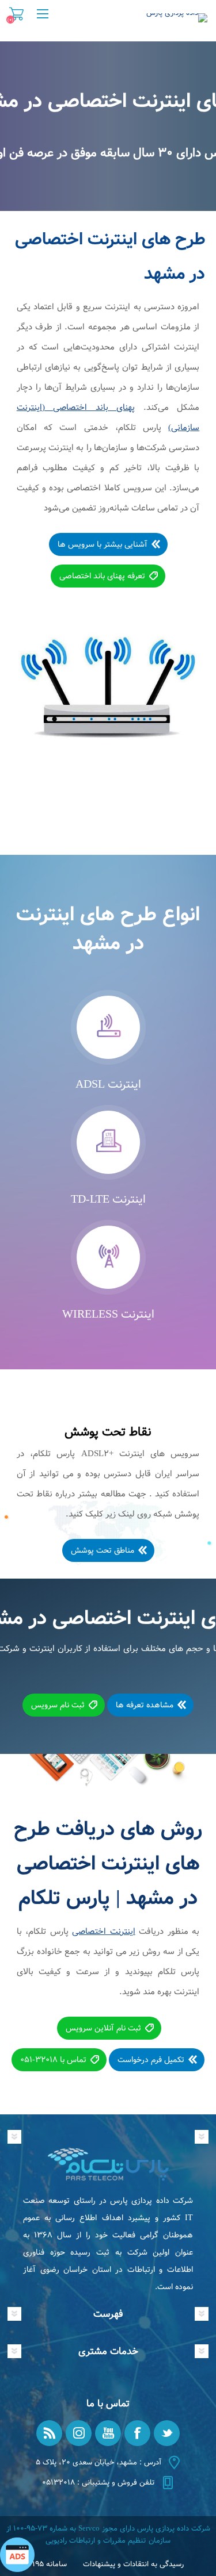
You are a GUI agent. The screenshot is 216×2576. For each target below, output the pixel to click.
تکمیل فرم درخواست (151, 2060)
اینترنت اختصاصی (104, 1932)
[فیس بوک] (137, 2433)
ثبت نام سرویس (58, 1705)
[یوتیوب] (108, 2433)
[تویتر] (167, 2433)
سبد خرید (16, 14)
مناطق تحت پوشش (103, 1550)
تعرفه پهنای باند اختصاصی (102, 576)
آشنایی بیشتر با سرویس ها (103, 544)
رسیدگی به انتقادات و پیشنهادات (133, 2564)
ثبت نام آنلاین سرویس (103, 2028)
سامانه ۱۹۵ (50, 2564)
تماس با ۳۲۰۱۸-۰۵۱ (53, 2060)
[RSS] (49, 2433)
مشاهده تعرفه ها (145, 1705)
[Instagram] (79, 2433)
